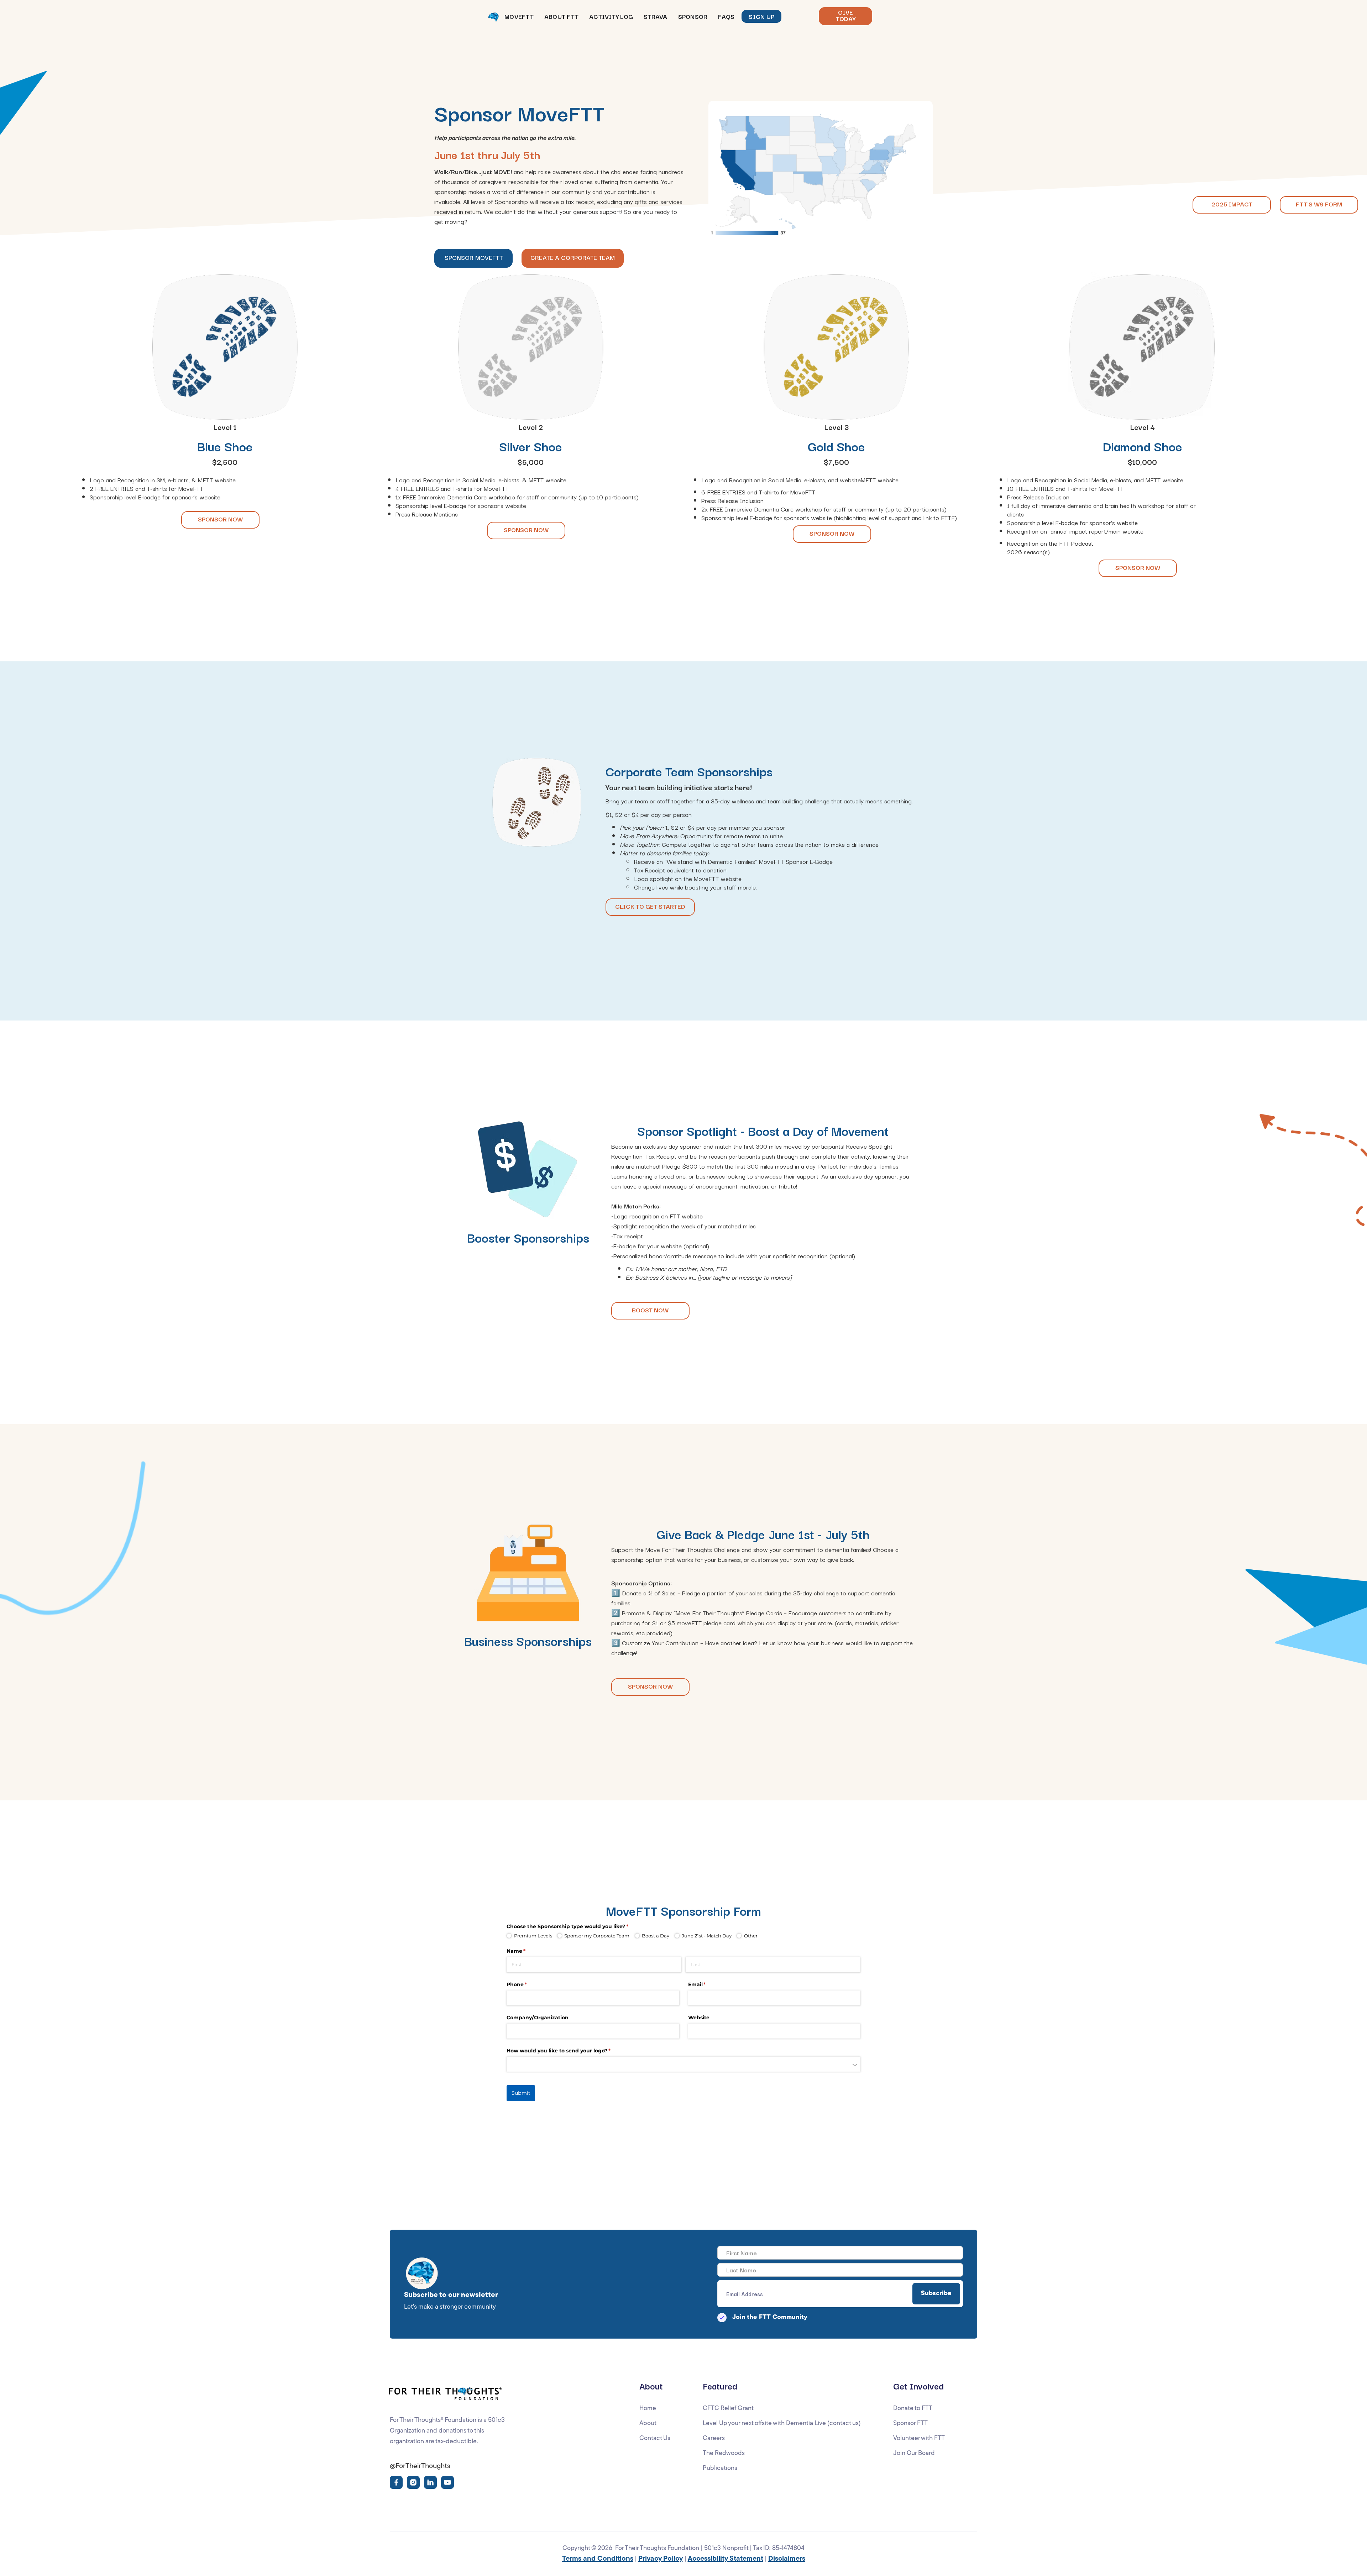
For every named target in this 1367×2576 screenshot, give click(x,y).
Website (699, 2018)
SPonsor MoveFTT (474, 257)
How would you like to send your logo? (570, 2051)
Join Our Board (914, 2454)
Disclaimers (787, 2559)
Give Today (846, 15)
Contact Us (655, 2439)
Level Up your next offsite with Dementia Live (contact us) (782, 2424)
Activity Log (611, 16)
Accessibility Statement (726, 2559)
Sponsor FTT (910, 2424)
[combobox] (683, 2064)
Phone (528, 1984)
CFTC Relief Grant (728, 2409)
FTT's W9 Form (1319, 204)
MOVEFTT (519, 16)
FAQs (726, 16)
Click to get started (650, 906)
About (648, 2424)
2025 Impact (1232, 204)
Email (709, 1984)
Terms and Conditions (598, 2559)
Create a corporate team (573, 257)
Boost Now (650, 1310)
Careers (714, 2439)
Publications (720, 2469)
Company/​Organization (538, 2018)
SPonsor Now (220, 519)
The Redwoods (724, 2454)
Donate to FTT (913, 2409)
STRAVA (656, 16)
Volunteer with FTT (919, 2439)
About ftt (561, 16)
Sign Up (761, 16)
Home (648, 2409)
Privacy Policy (661, 2559)
